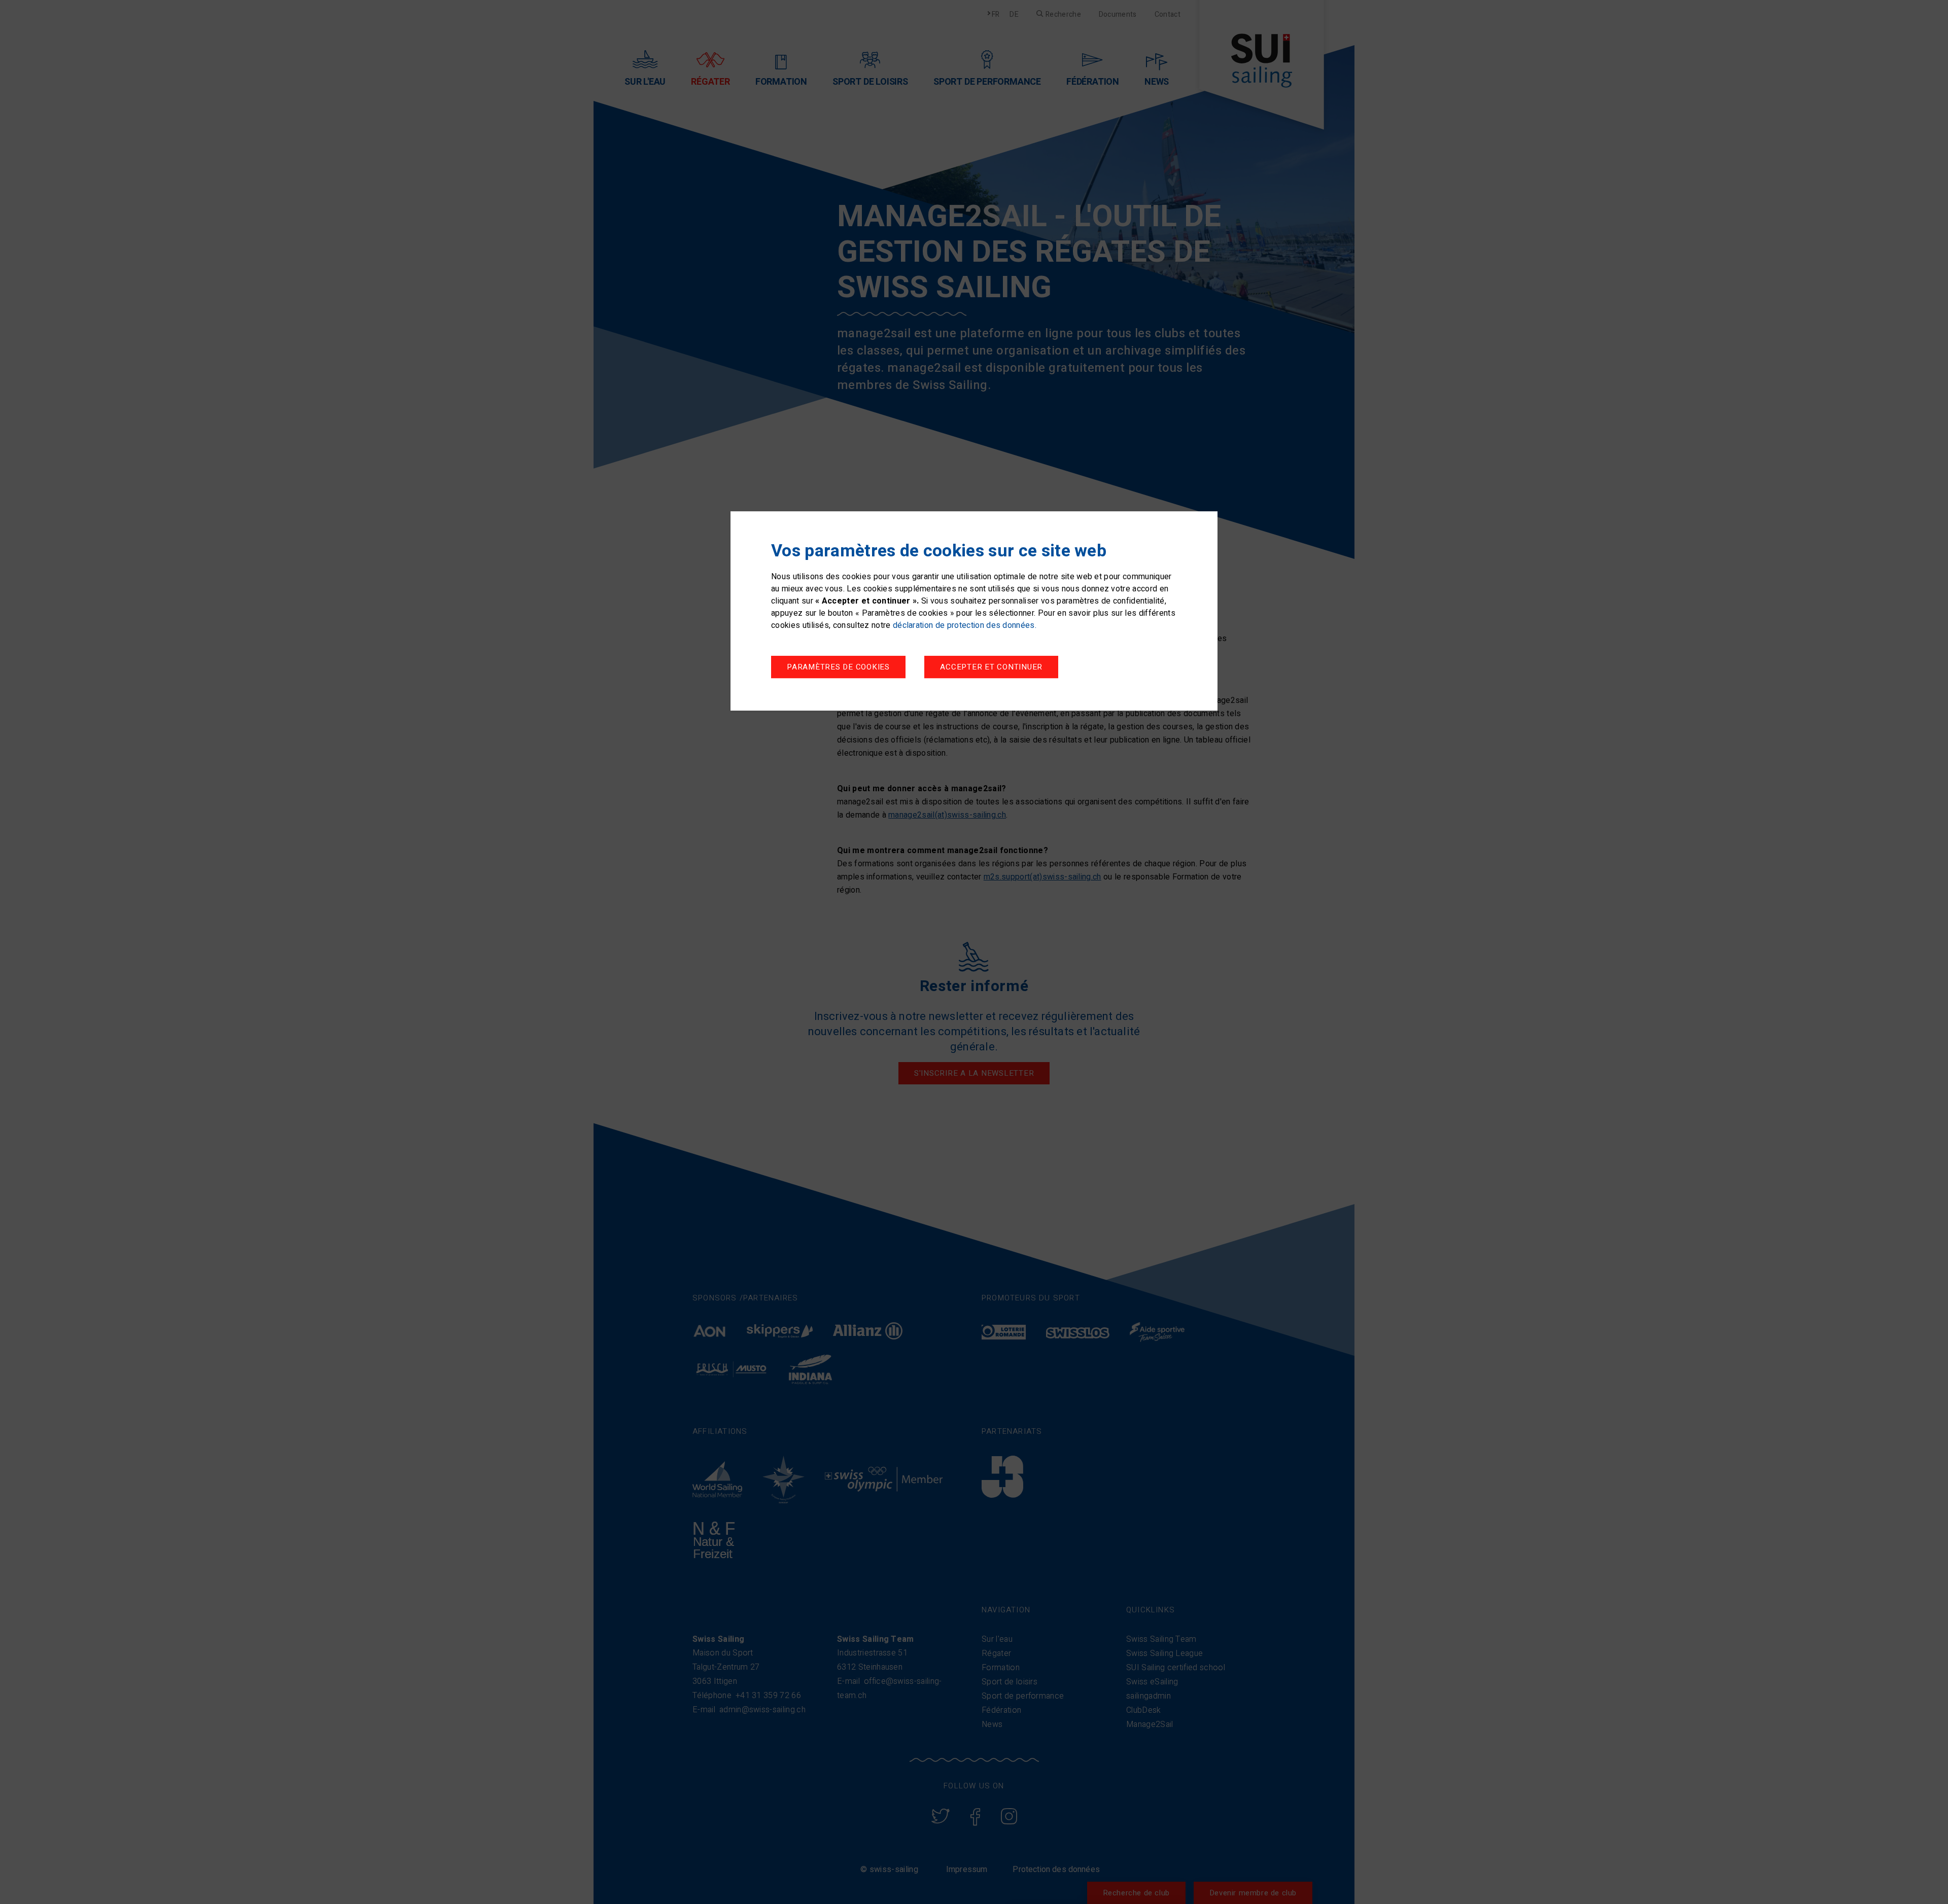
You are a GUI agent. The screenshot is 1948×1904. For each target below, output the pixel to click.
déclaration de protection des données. (965, 625)
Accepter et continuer (991, 667)
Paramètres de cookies (838, 667)
